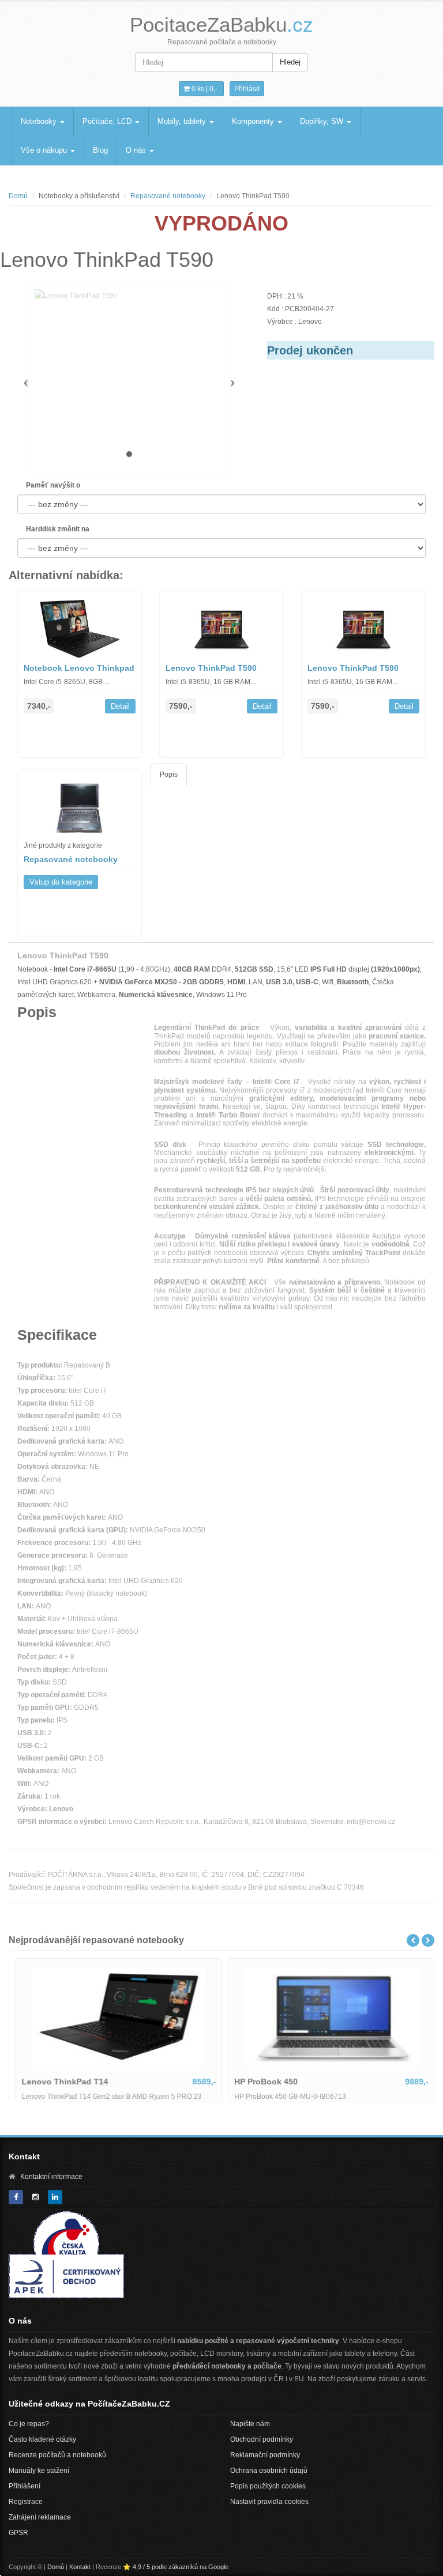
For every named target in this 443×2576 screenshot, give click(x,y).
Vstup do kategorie (61, 882)
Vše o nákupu (45, 150)
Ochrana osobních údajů (269, 2471)
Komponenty (254, 121)
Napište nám (250, 2424)
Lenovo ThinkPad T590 (211, 668)
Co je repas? (29, 2424)
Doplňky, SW (323, 121)
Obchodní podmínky (262, 2439)
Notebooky (40, 121)
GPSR (18, 2533)
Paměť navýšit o (53, 485)
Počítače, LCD (108, 121)
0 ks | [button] (204, 89)
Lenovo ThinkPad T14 (61, 2082)
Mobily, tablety (183, 121)
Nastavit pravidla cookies (269, 2502)
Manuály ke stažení (39, 2471)
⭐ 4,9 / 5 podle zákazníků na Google (176, 2567)
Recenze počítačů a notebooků (57, 2455)
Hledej (290, 62)
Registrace (26, 2502)
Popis (169, 775)
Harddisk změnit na (58, 529)
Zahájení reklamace (40, 2517)
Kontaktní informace (51, 2177)
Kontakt (80, 2567)
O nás (137, 150)
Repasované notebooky (168, 196)
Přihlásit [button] (247, 89)
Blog (100, 150)
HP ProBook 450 (262, 2082)
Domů (18, 196)
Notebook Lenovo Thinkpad (79, 668)
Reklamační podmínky (265, 2455)
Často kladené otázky (42, 2439)
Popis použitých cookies (268, 2486)
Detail (120, 706)
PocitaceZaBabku (221, 24)
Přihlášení (25, 2486)
